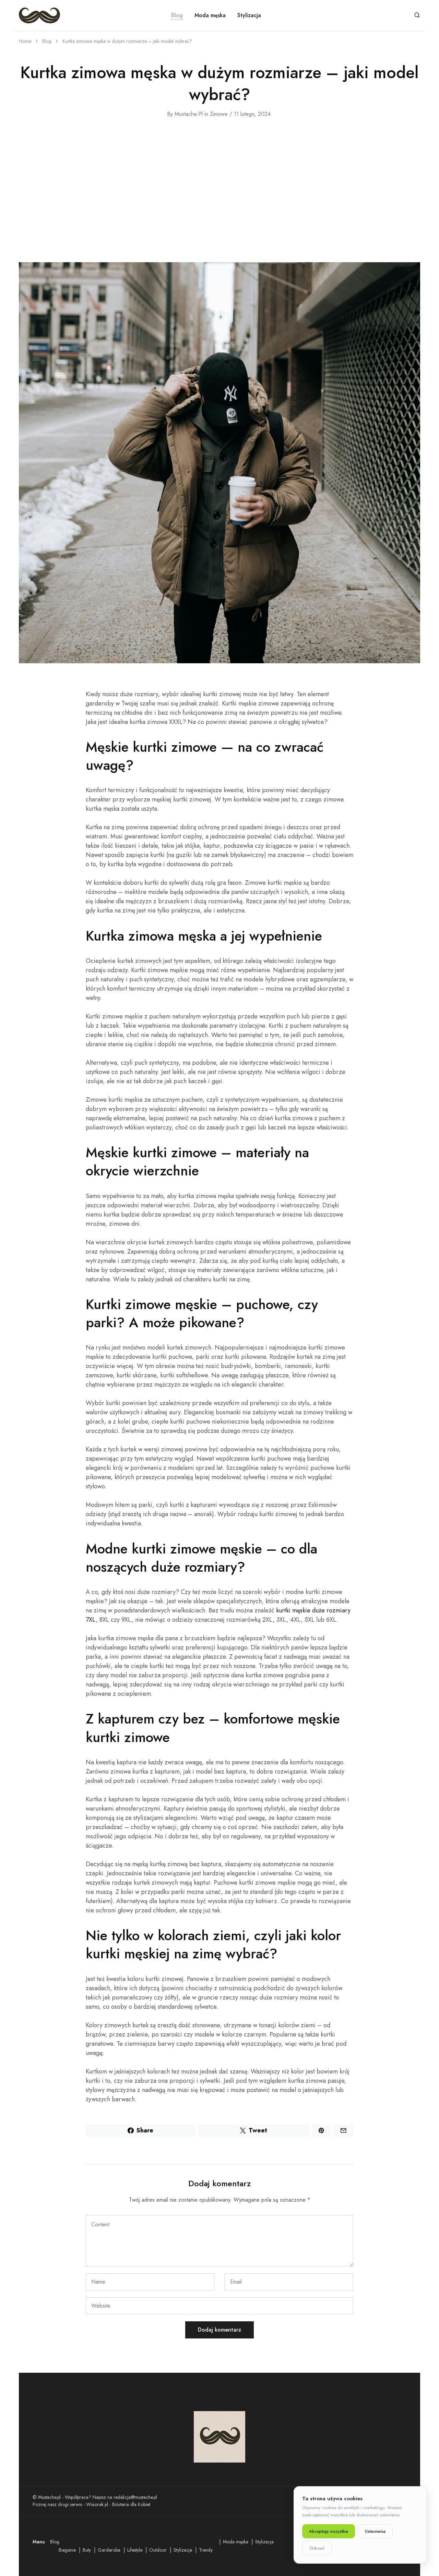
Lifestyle (135, 2550)
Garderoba (109, 2550)
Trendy (206, 2550)
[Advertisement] (219, 190)
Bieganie (67, 2550)
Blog (55, 2542)
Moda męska (210, 15)
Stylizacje (183, 2550)
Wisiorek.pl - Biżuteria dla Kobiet (118, 2504)
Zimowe (219, 114)
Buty (87, 2550)
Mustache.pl (189, 114)
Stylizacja (249, 15)
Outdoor (158, 2550)
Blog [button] (177, 15)
